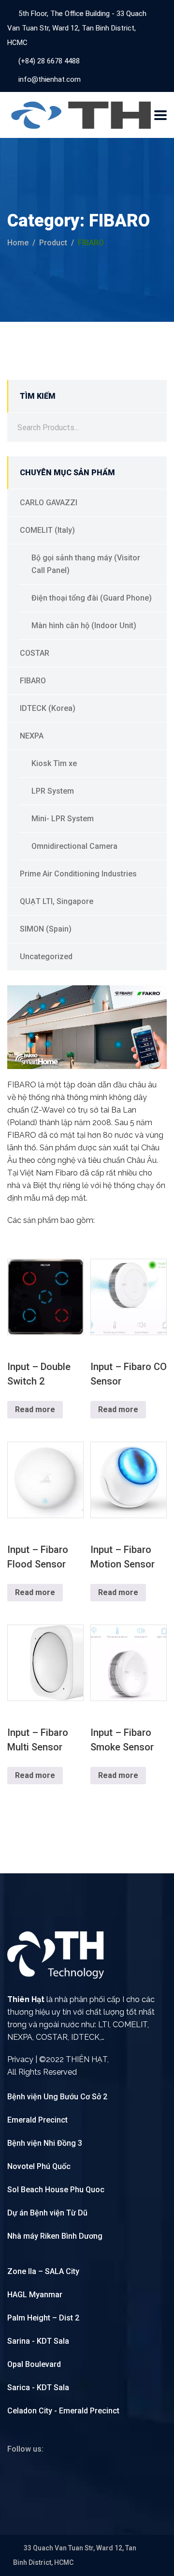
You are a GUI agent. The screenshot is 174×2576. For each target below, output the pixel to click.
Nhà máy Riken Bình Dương (55, 2236)
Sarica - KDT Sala (38, 2388)
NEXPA (32, 736)
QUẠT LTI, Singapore (57, 901)
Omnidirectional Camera (74, 846)
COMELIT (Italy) (47, 530)
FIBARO (33, 681)
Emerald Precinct (37, 2120)
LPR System (53, 791)
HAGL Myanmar (35, 2295)
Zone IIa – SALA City (43, 2271)
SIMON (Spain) (46, 929)
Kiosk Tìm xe (54, 763)
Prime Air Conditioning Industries (78, 874)
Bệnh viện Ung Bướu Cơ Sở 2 (57, 2097)
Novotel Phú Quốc (39, 2166)
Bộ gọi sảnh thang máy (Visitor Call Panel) (86, 564)
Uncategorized (46, 957)
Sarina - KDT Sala (38, 2341)
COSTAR (35, 653)
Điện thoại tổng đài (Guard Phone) (92, 598)
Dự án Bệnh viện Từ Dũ (47, 2213)
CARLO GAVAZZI (49, 503)
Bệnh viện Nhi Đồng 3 (45, 2143)
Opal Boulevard (34, 2364)
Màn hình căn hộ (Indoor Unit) (84, 625)
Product (53, 243)
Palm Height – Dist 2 (43, 2318)
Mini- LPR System (63, 819)
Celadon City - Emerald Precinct (63, 2411)
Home (18, 243)
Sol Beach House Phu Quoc (56, 2190)
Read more (35, 1409)
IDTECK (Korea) (48, 708)
